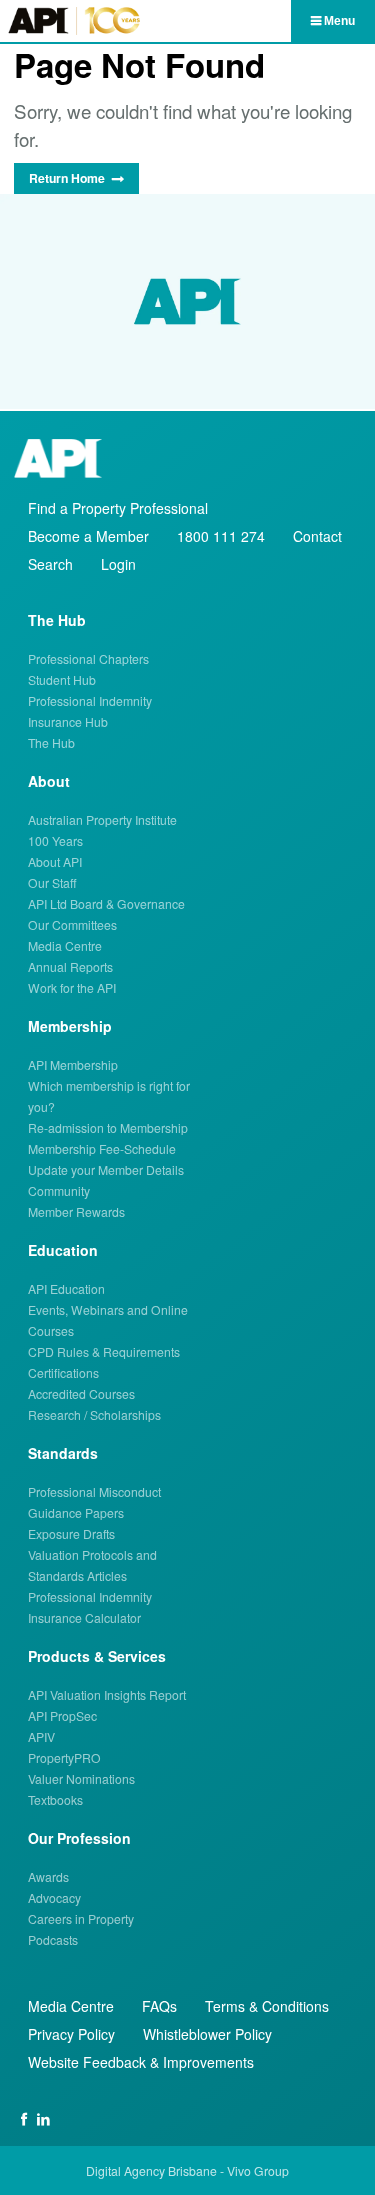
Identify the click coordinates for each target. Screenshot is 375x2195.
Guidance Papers (76, 1512)
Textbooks (55, 1799)
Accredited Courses (81, 1393)
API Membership (73, 1064)
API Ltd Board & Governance (106, 903)
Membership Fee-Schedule (102, 1148)
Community (59, 1190)
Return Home (67, 178)
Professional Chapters (88, 658)
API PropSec (62, 1715)
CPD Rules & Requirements (104, 1351)
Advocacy (54, 1897)
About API (55, 861)
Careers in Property (81, 1918)
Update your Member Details (106, 1169)
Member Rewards (76, 1211)
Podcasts (53, 1939)
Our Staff (52, 882)
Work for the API (72, 987)
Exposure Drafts (71, 1533)
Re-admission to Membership (108, 1127)
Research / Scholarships (94, 1414)
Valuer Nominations (81, 1778)
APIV (41, 1736)
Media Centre (65, 945)
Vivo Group (258, 2170)
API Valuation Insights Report (107, 1694)
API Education (66, 1288)
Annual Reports (70, 966)
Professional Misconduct (94, 1491)
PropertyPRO (64, 1757)
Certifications (63, 1372)
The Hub (51, 742)
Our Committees (72, 924)
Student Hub (62, 679)
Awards (48, 1876)
